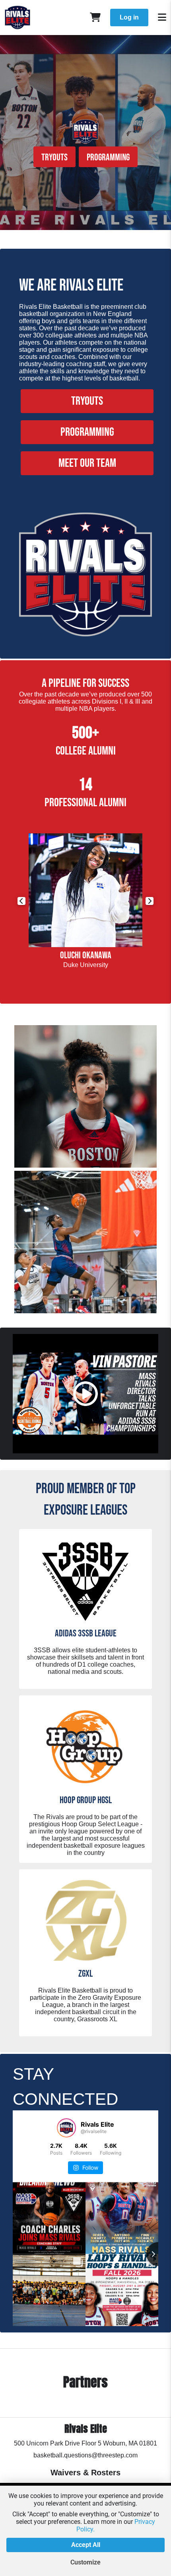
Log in (129, 17)
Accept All (86, 2545)
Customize (85, 2562)
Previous (21, 901)
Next (150, 901)
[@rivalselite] (66, 2128)
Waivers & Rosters (85, 2473)
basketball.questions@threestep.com (85, 2455)
